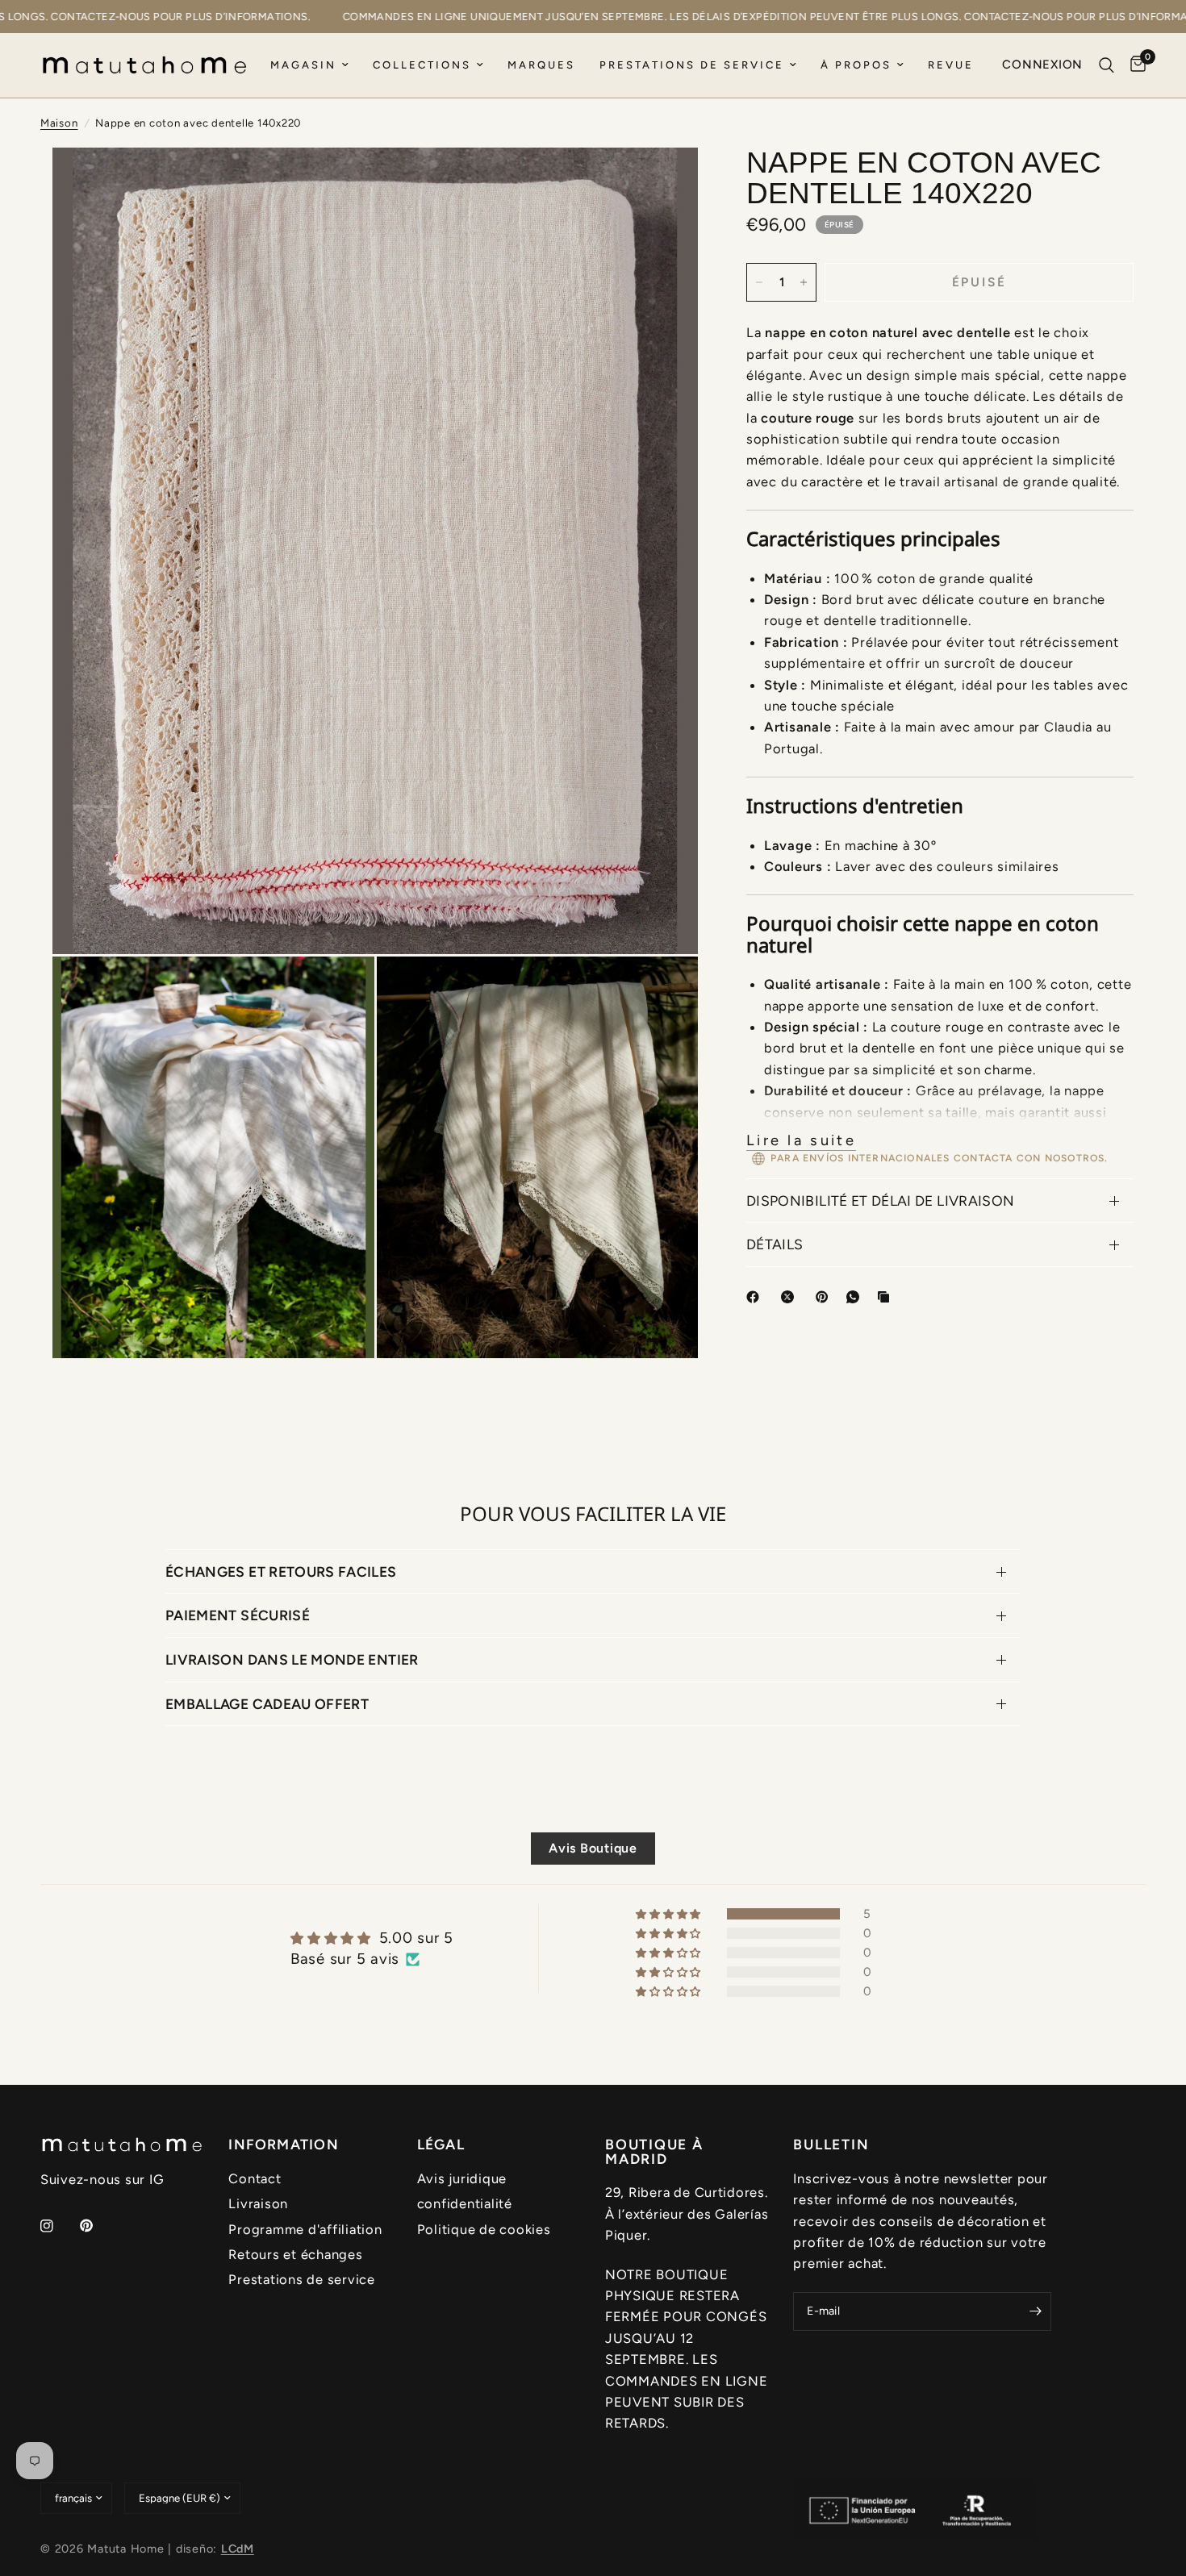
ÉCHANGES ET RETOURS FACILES (281, 1571)
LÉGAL (441, 2145)
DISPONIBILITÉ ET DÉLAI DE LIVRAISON (880, 1200)
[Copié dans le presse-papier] (887, 1297)
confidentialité (465, 2203)
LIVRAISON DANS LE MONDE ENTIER (292, 1659)
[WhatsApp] (856, 1297)
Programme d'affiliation (305, 2229)
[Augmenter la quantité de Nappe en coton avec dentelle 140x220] (804, 282)
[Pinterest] (825, 1297)
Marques (541, 65)
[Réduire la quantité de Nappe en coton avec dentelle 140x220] (759, 282)
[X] (791, 1297)
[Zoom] (664, 181)
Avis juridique (462, 2178)
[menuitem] (309, 66)
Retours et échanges (295, 2254)
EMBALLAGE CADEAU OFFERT (267, 1704)
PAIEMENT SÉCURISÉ (238, 1615)
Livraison (258, 2203)
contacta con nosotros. (1031, 1158)
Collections (422, 65)
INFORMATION (284, 2145)
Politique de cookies (484, 2229)
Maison (59, 123)
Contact (255, 2178)
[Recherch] (1107, 65)
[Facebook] (756, 1297)
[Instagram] (58, 2226)
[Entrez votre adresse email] (1035, 2311)
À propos (856, 65)
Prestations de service (692, 65)
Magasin (303, 65)
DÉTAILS (775, 1244)
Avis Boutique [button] (593, 1848)
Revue (951, 65)
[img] (372, 1938)
